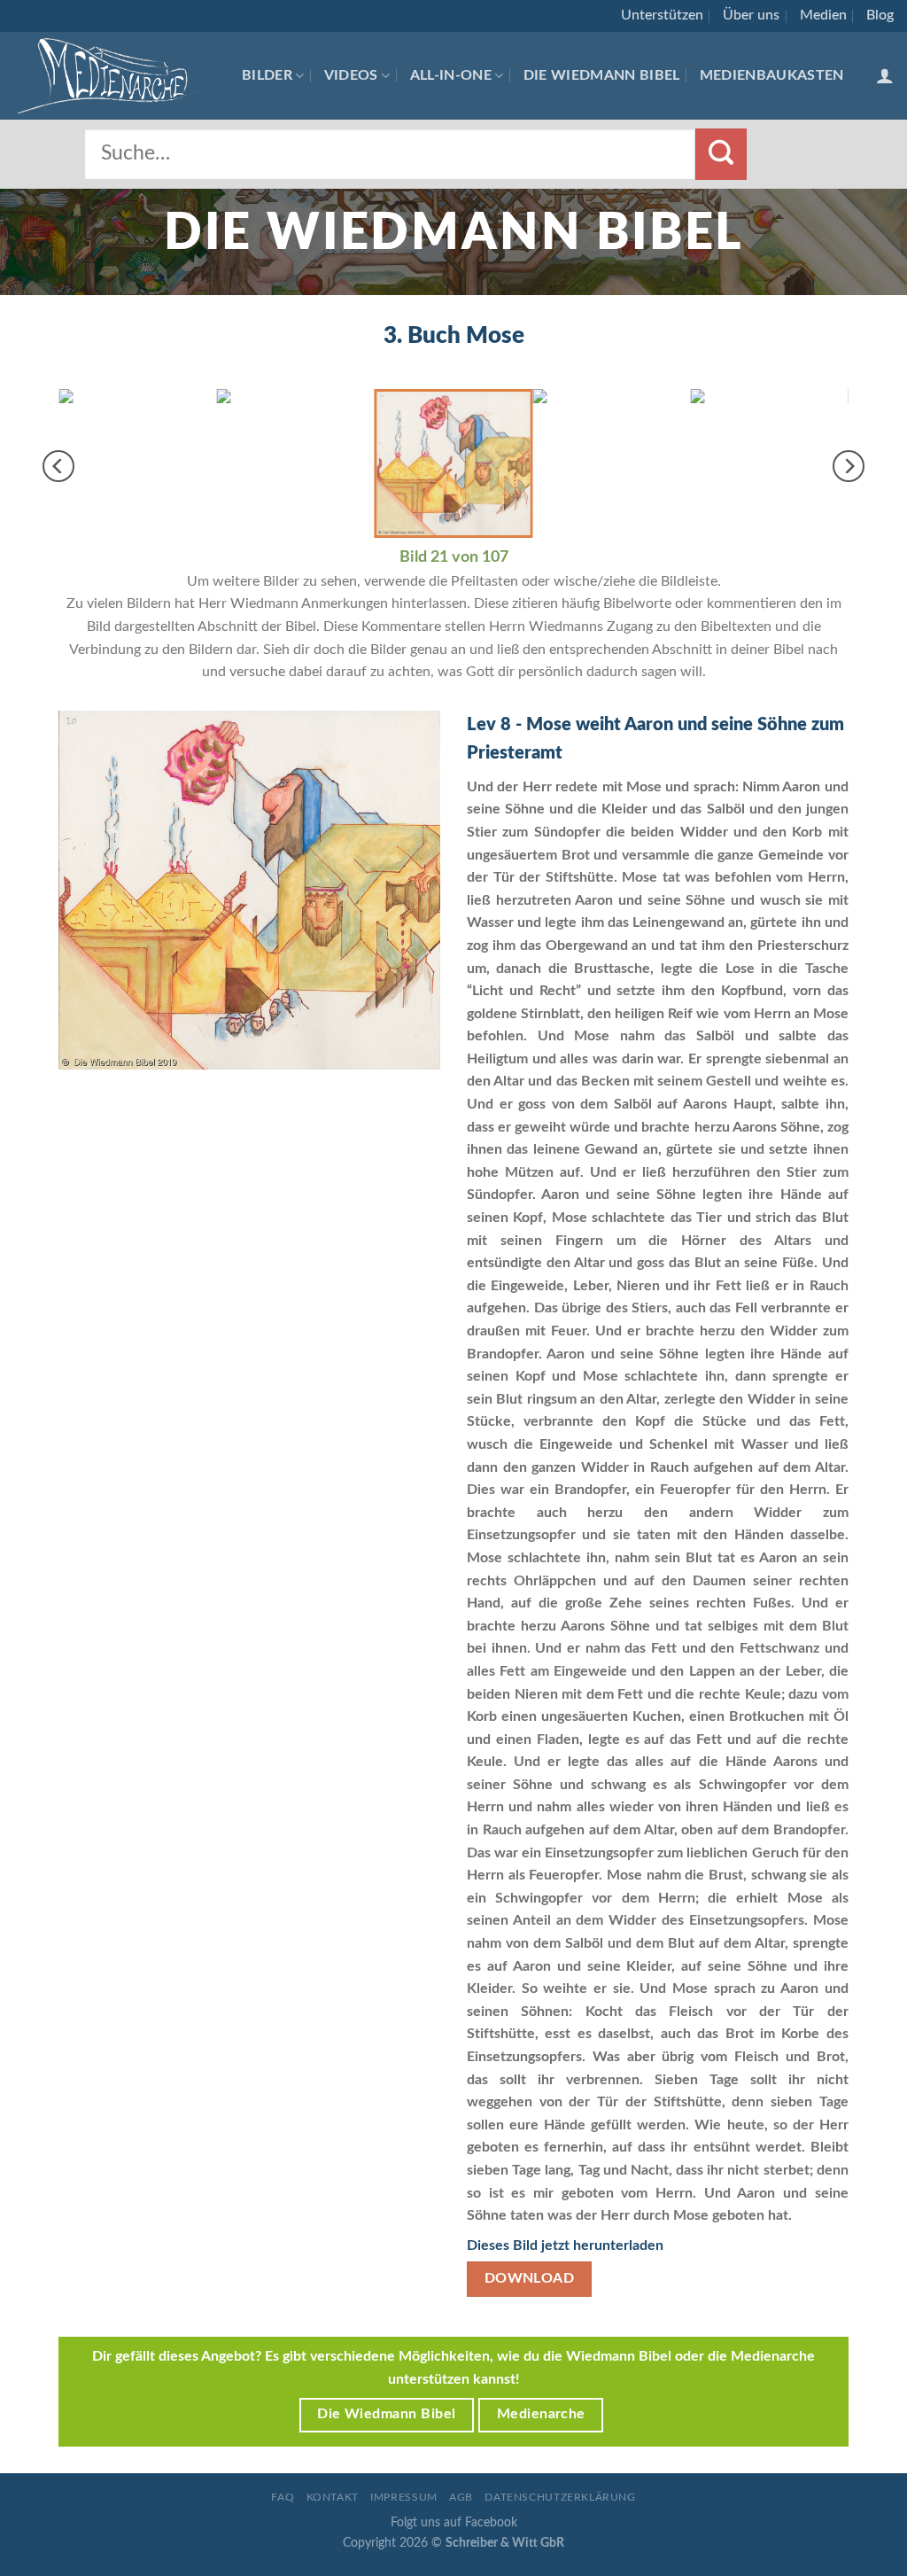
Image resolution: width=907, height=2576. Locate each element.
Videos (351, 75)
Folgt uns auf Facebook (454, 2522)
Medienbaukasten (772, 75)
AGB (461, 2497)
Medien (823, 15)
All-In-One (451, 75)
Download (530, 2279)
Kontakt (333, 2497)
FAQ (283, 2497)
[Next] (849, 466)
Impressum (404, 2497)
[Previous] (58, 466)
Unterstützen (662, 15)
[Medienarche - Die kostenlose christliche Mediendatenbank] (114, 76)
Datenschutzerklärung (560, 2497)
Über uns (751, 15)
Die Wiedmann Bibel (602, 75)
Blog (880, 15)
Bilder (267, 75)
